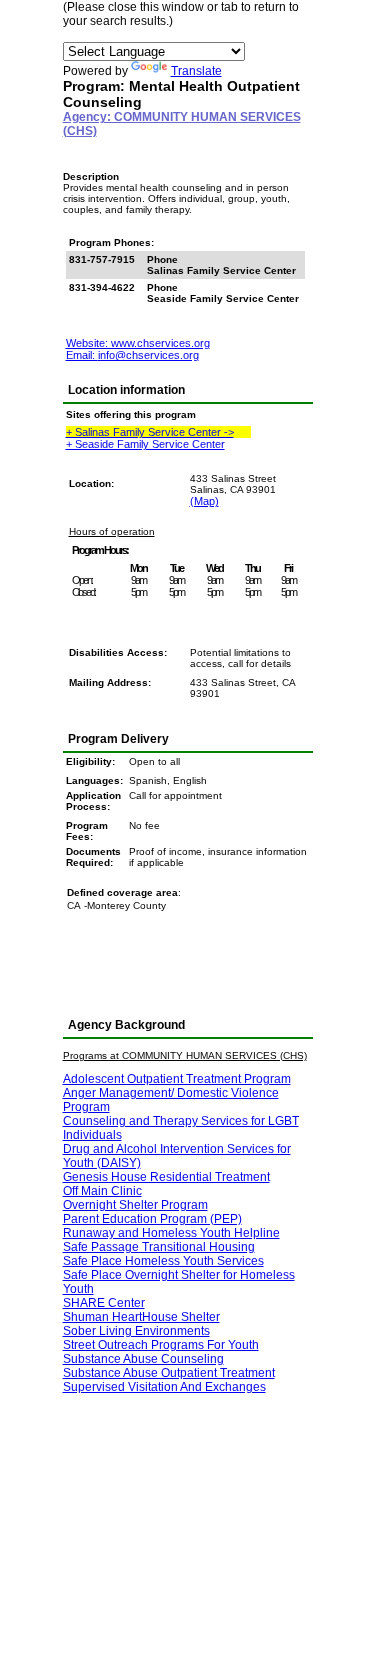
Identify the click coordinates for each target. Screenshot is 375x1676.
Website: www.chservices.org (138, 343)
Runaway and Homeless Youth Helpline (171, 1233)
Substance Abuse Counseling (143, 1359)
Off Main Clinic (102, 1191)
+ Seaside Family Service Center (145, 444)
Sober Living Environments (136, 1331)
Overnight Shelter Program (135, 1205)
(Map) (204, 501)
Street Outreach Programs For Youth (161, 1345)
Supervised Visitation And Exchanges (164, 1387)
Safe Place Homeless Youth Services (163, 1261)
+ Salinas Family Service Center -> (150, 432)
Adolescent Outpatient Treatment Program (177, 1079)
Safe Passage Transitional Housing (159, 1247)
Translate (196, 71)
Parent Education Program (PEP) (152, 1219)
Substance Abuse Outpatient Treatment (169, 1373)
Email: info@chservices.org (132, 355)
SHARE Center (104, 1303)
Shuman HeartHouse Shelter (141, 1317)
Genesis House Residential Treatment (166, 1177)
